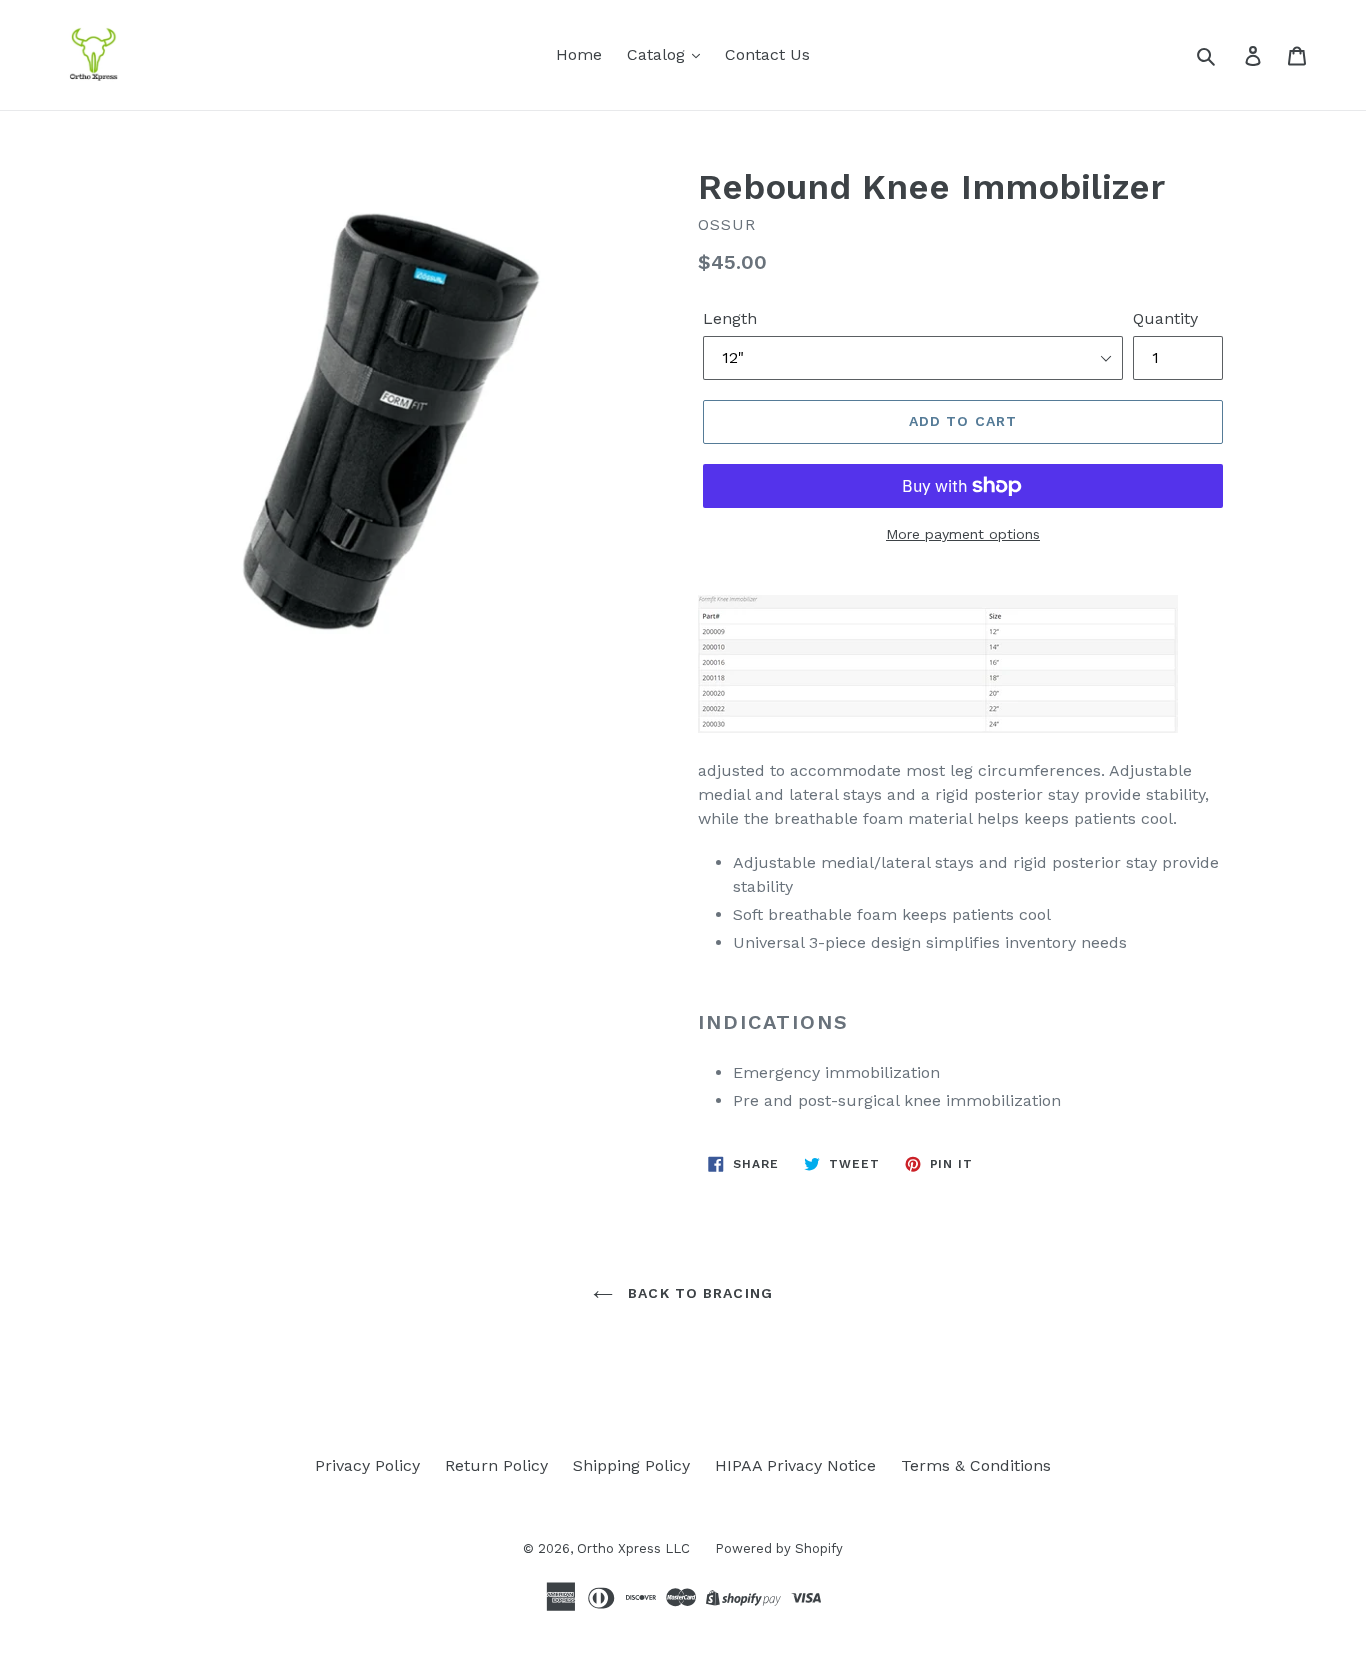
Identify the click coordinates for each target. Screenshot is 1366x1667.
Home (579, 54)
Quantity (1165, 318)
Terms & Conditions (976, 1465)
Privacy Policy (367, 1465)
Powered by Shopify (779, 1548)
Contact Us (767, 54)
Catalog (658, 54)
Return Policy (496, 1465)
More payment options (963, 534)
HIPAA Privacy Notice (795, 1465)
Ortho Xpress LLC (633, 1548)
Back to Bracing (698, 1293)
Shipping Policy (631, 1465)
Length (730, 318)
